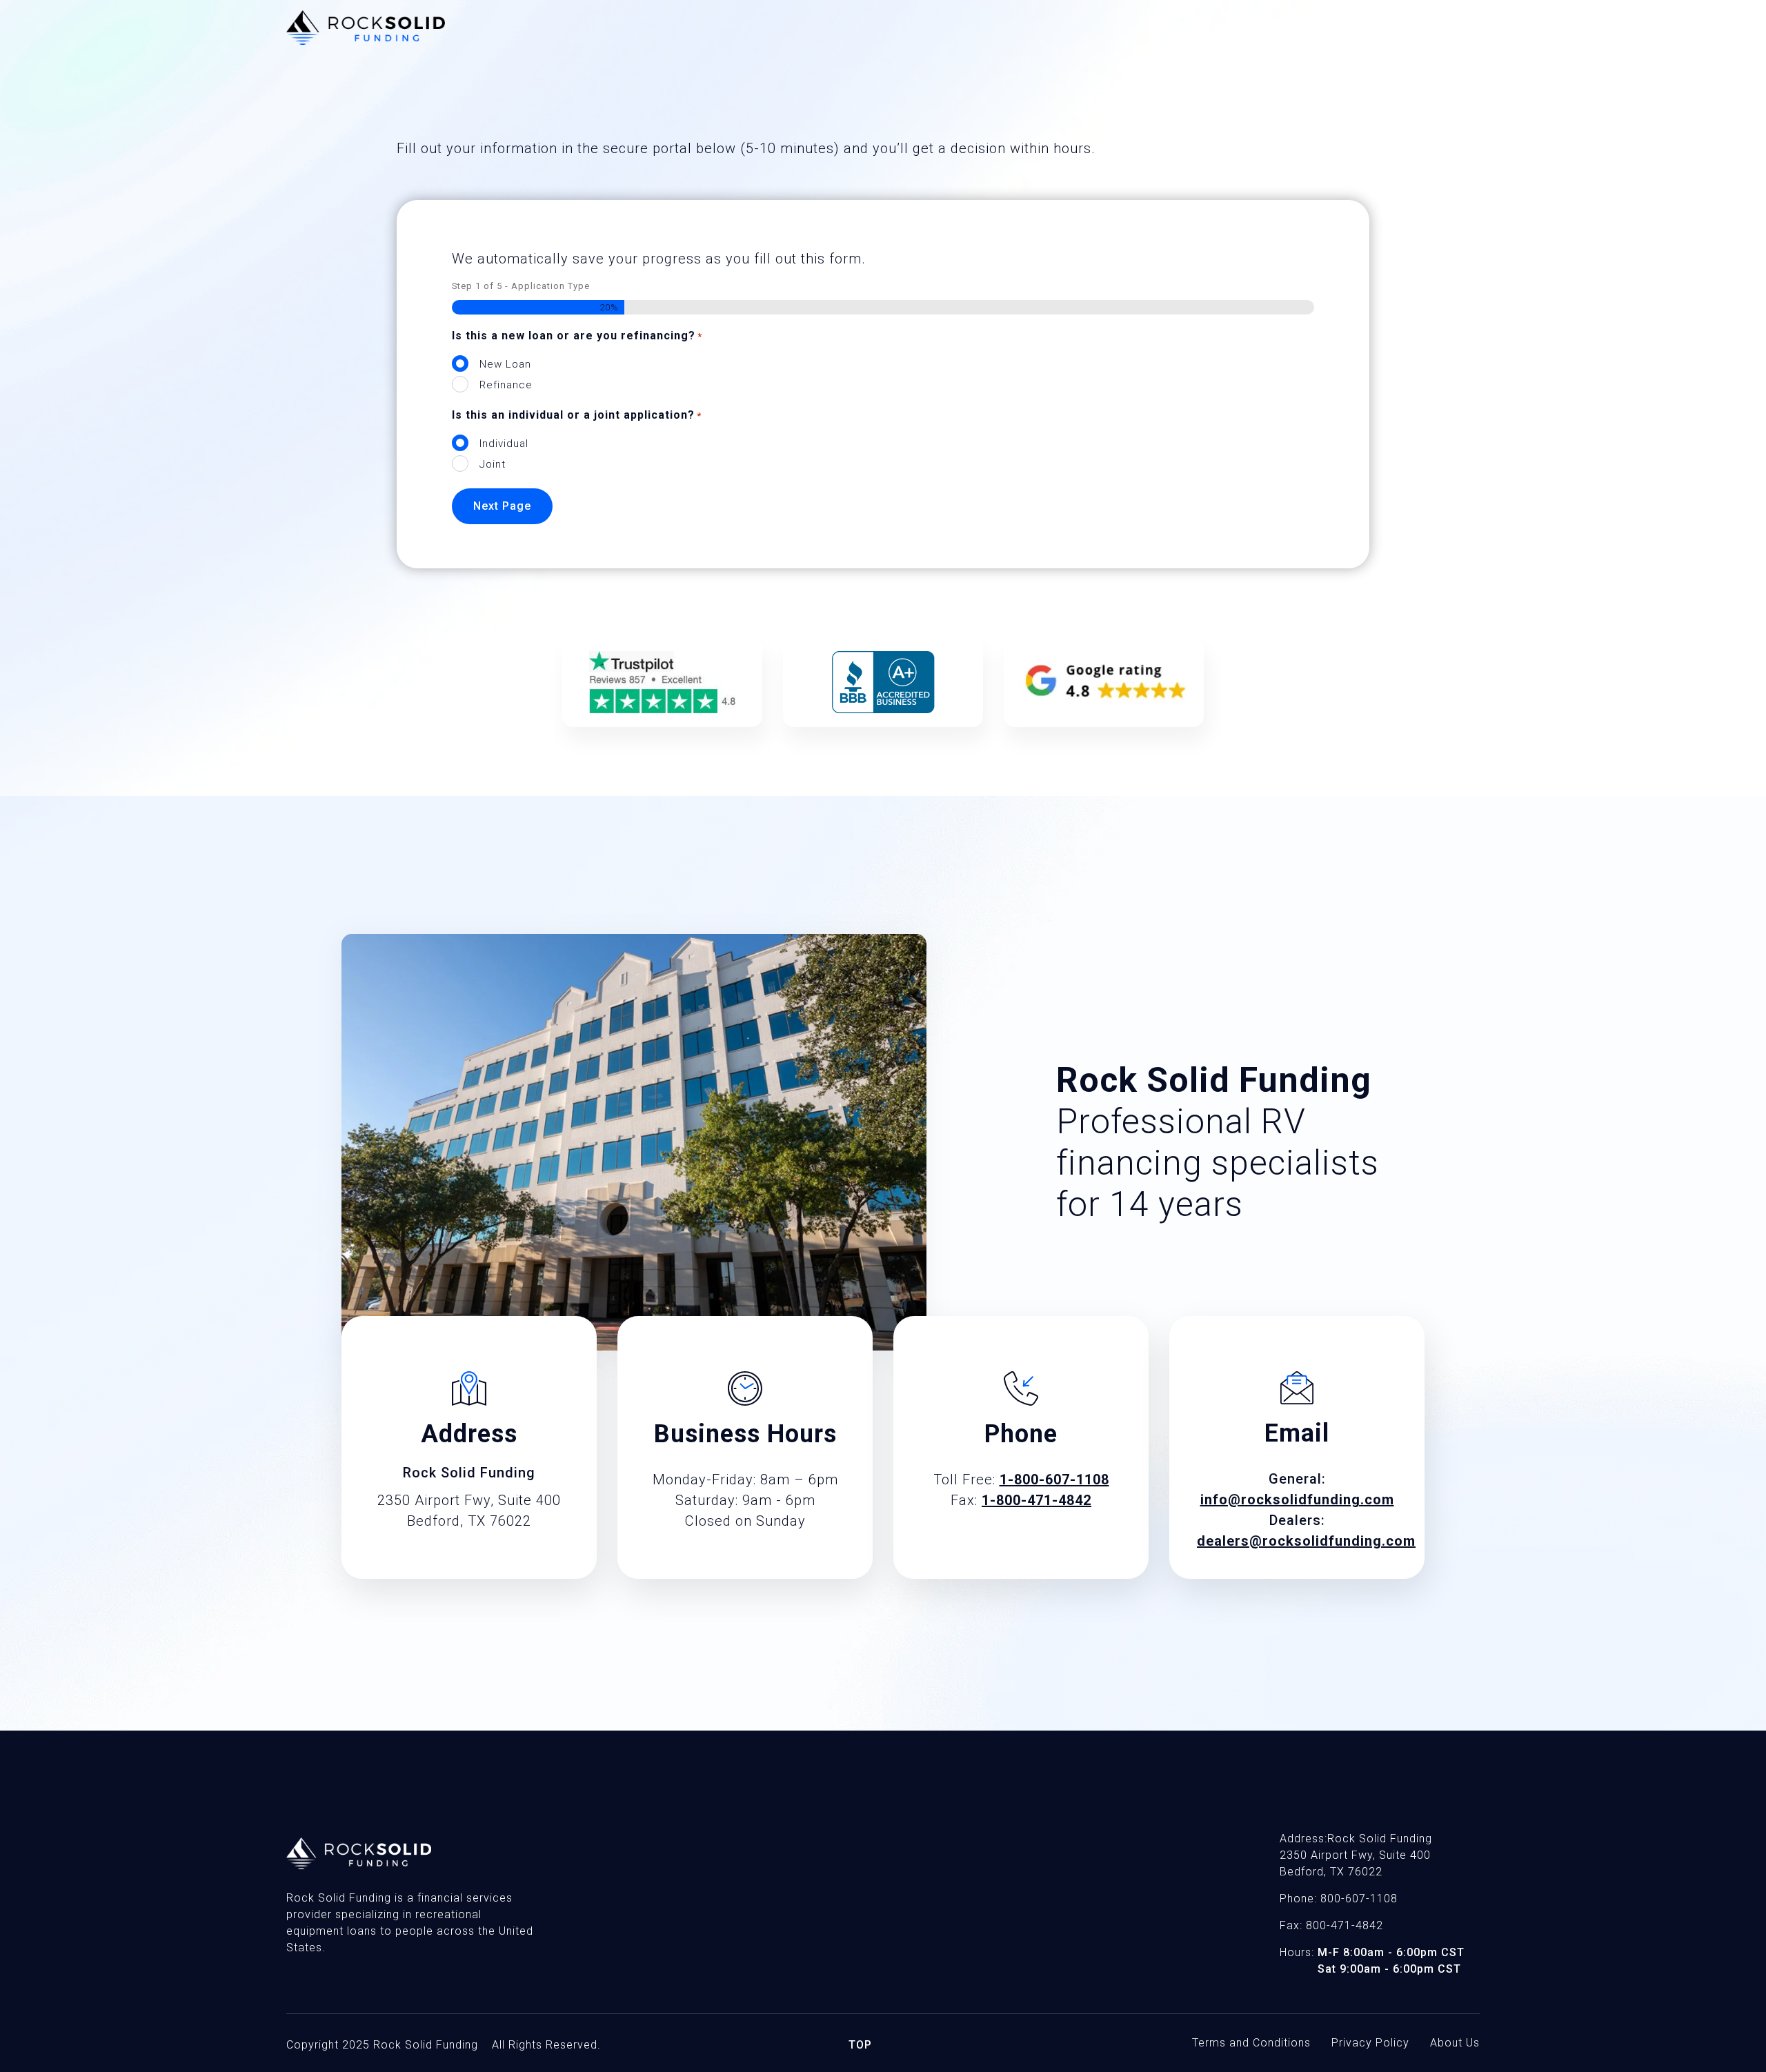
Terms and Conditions (1251, 2043)
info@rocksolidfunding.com (1297, 1500)
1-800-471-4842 (1036, 1500)
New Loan (505, 364)
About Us (1455, 2043)
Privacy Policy (1370, 2043)
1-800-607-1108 (1054, 1480)
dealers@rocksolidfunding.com (1306, 1541)
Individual (504, 444)
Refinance (506, 385)
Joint (493, 464)
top (860, 2045)
